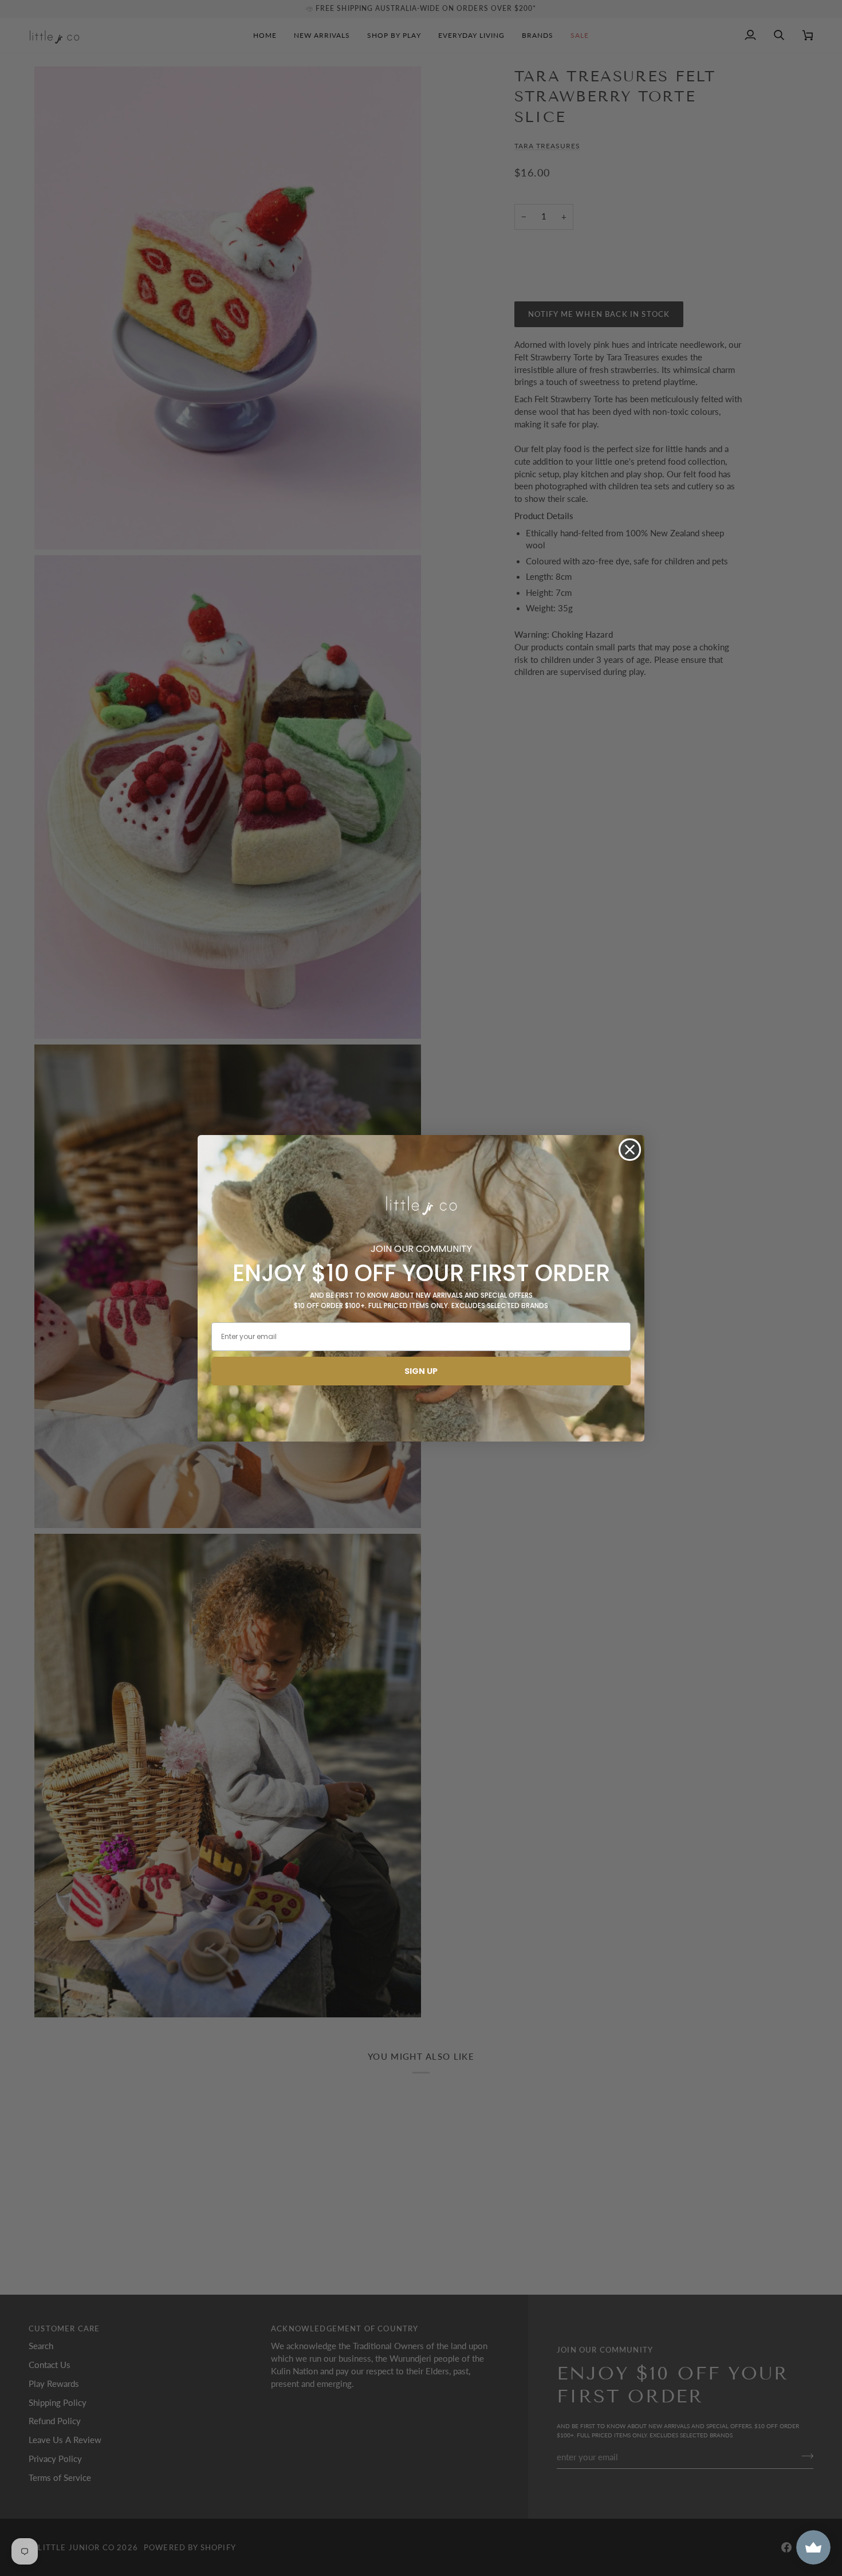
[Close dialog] (630, 1150)
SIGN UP (421, 1371)
